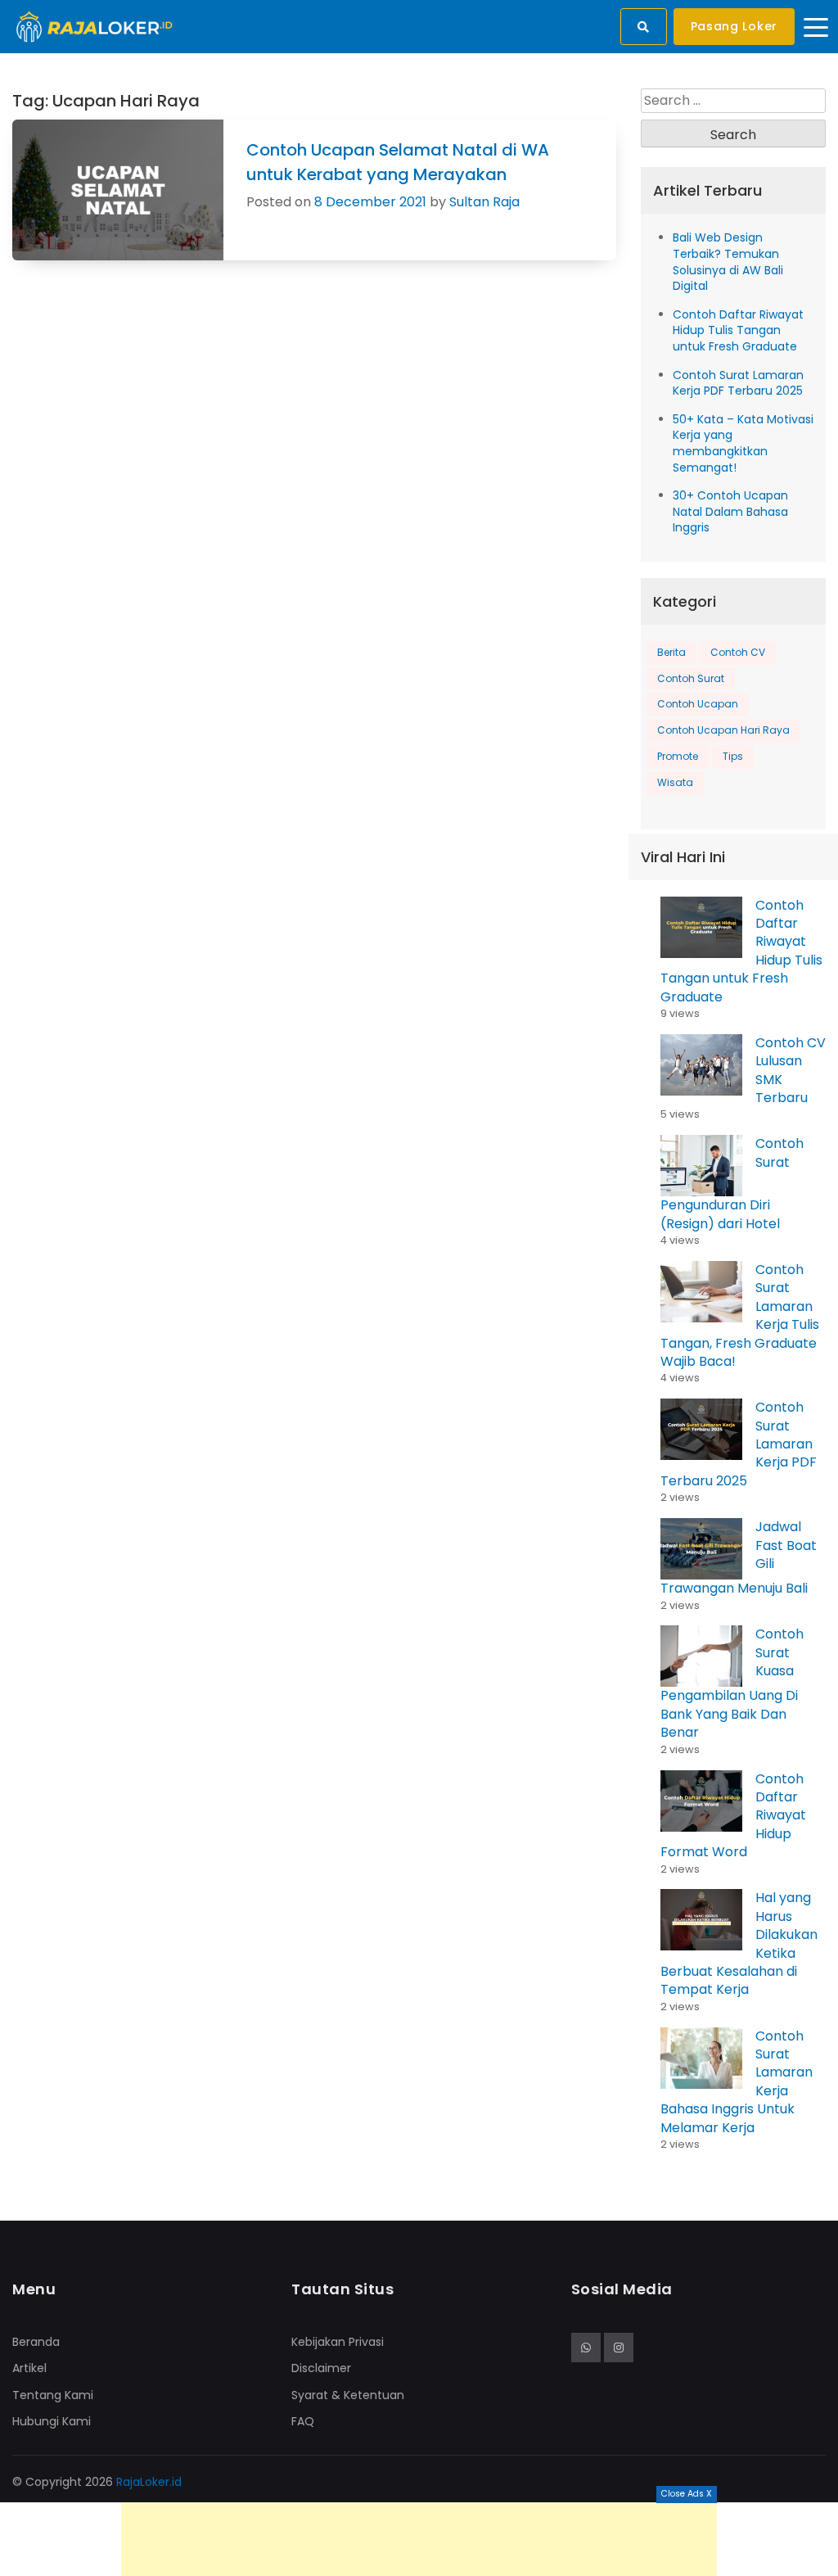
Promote (678, 756)
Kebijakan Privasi (338, 2342)
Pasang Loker (734, 26)
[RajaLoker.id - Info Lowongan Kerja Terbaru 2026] (95, 26)
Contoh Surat (691, 678)
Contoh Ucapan (698, 704)
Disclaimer (321, 2368)
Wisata (675, 782)
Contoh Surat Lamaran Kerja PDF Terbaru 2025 (738, 383)
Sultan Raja (484, 202)
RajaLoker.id (149, 2482)
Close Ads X (687, 2494)
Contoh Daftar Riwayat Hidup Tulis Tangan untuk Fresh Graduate (738, 330)
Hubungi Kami (52, 2421)
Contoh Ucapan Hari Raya (723, 730)
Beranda (36, 2342)
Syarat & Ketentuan (348, 2395)
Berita (671, 652)
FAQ (303, 2421)
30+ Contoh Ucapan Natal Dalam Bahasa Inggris (730, 511)
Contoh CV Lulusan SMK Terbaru (791, 1070)
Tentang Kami (53, 2395)
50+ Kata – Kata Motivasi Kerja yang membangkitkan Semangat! (743, 443)
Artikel (29, 2368)
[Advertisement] (419, 2539)
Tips (733, 756)
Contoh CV (738, 652)
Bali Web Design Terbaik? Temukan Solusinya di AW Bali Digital (728, 262)
